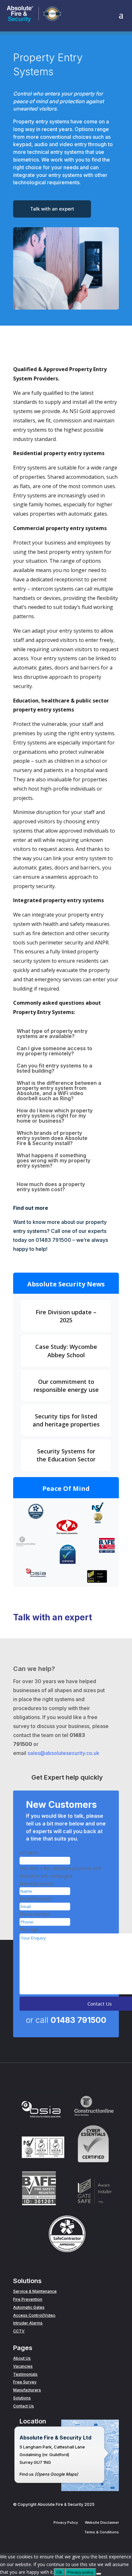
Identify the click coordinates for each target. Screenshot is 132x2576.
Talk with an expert (52, 209)
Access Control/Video (34, 2315)
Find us (27, 2474)
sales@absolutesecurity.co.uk (63, 1753)
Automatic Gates (29, 2307)
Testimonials (25, 2374)
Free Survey (25, 2382)
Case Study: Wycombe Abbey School (66, 1351)
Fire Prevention (28, 2299)
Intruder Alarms (28, 2323)
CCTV (19, 2331)
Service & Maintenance (35, 2291)
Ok (59, 2572)
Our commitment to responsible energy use (66, 1386)
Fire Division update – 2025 (66, 1316)
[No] (99, 2574)
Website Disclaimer (102, 2522)
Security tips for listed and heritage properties (66, 1420)
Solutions (22, 2398)
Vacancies (23, 2366)
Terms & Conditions (102, 2532)
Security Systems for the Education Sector (66, 1455)
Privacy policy (80, 2572)
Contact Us (24, 2406)
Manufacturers (27, 2390)
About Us (22, 2358)
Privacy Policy (66, 2522)
